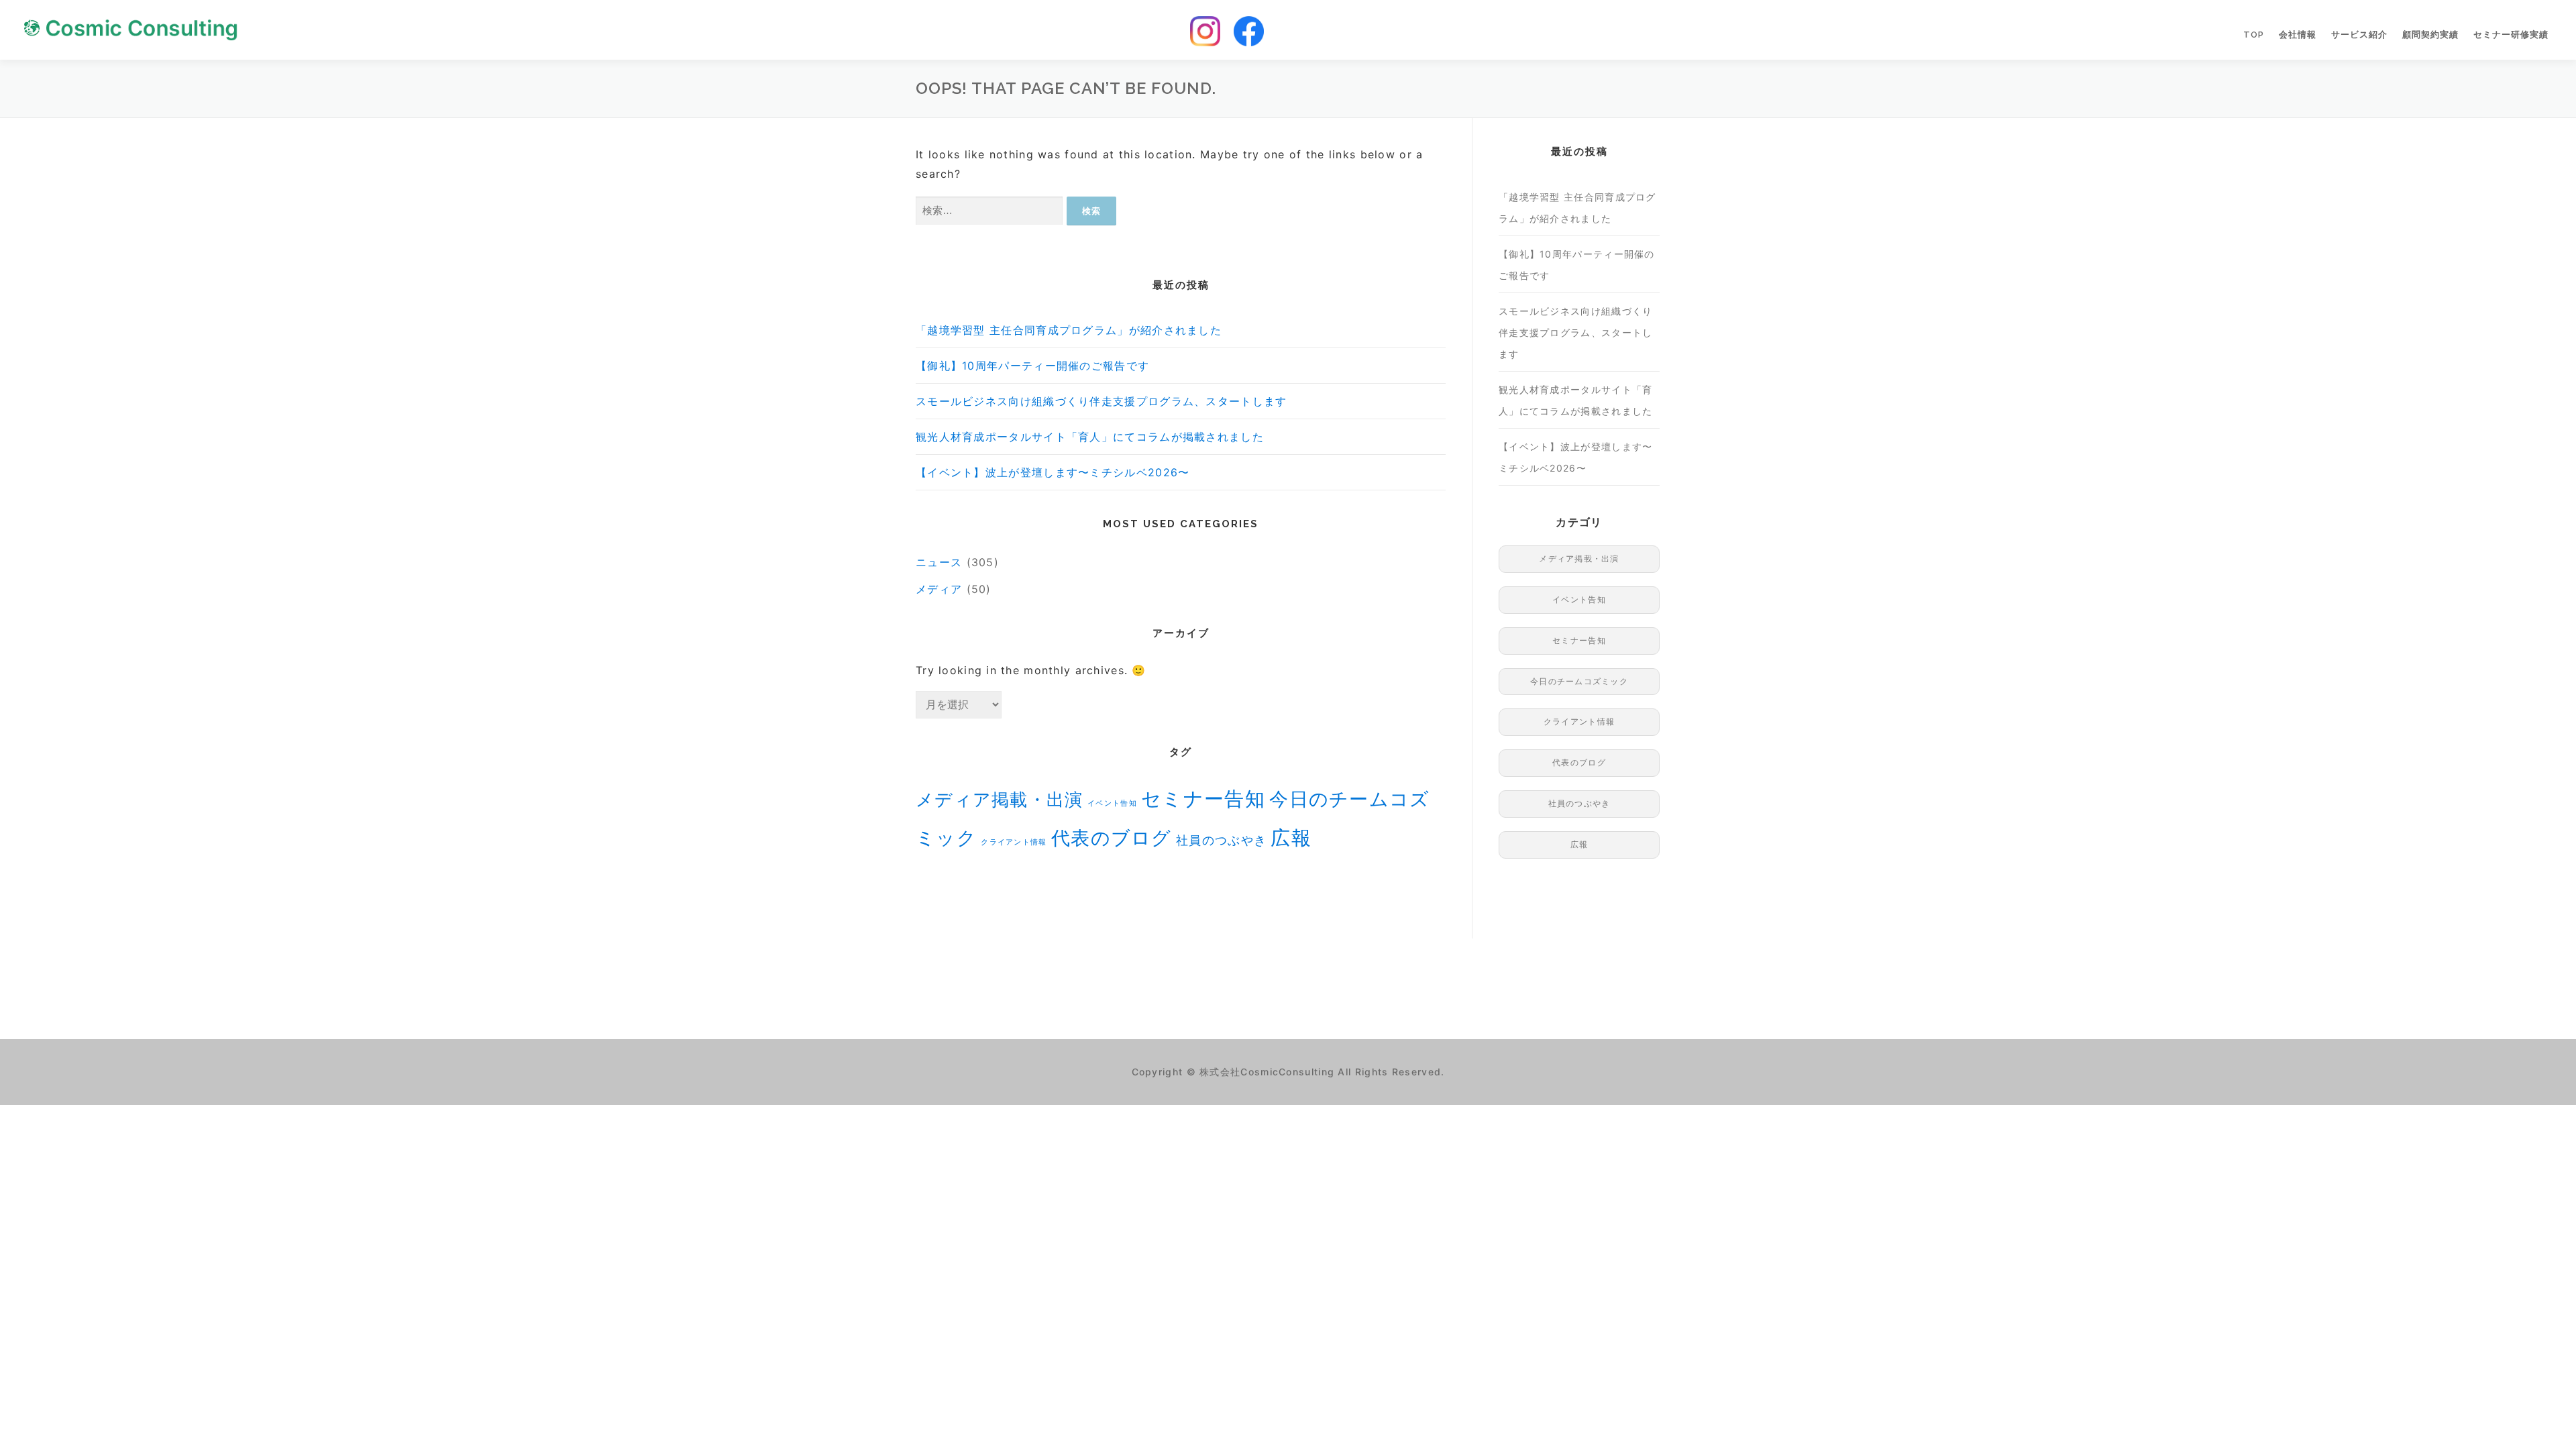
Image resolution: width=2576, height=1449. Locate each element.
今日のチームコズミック (1579, 681)
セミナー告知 (1203, 799)
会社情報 (2298, 35)
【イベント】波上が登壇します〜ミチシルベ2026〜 (1053, 472)
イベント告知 (1112, 803)
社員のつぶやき (1221, 840)
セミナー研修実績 (2511, 35)
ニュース (939, 562)
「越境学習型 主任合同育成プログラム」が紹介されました (1069, 330)
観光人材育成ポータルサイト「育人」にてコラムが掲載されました (1090, 437)
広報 (1291, 838)
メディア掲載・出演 (1000, 799)
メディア (939, 589)
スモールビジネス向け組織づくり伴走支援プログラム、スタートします (1102, 401)
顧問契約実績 (2430, 35)
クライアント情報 (1014, 842)
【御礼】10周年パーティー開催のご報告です (1032, 366)
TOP (2254, 35)
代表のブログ (1112, 838)
